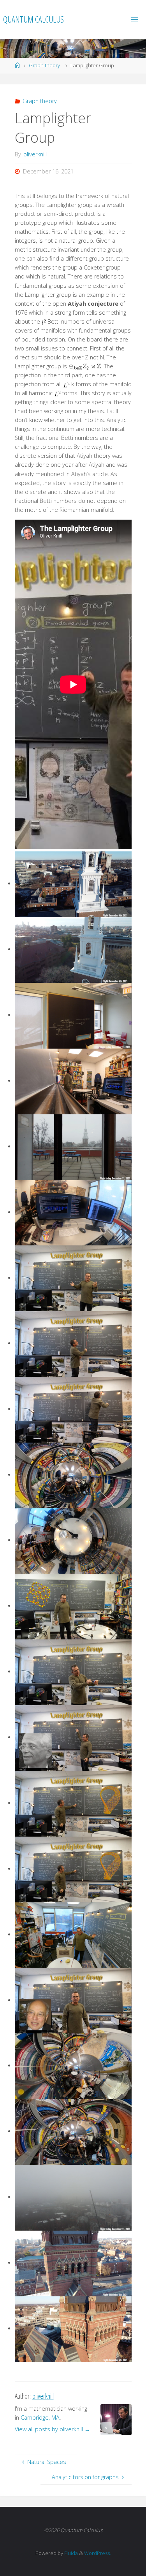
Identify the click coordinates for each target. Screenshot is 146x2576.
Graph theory (44, 65)
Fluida (70, 2553)
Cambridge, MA (40, 2418)
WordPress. (98, 2553)
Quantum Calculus (33, 19)
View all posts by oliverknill (52, 2429)
